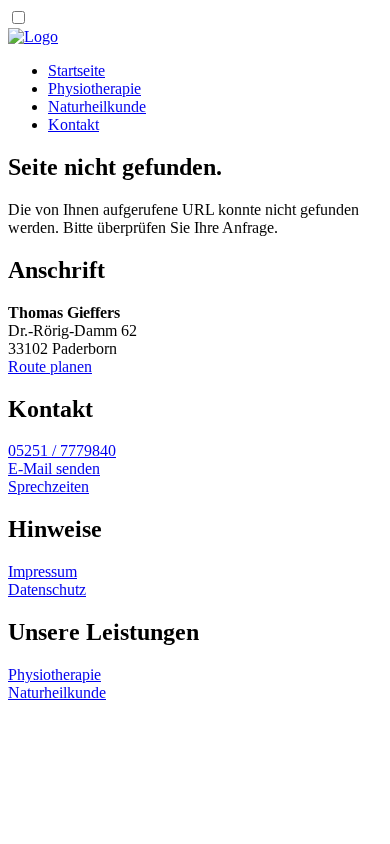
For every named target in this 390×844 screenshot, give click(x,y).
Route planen (50, 366)
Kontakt (73, 124)
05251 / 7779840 (62, 450)
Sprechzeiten (48, 486)
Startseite (76, 70)
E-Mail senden (54, 468)
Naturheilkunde (97, 106)
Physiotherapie (94, 88)
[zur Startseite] (33, 36)
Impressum (42, 571)
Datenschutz (47, 589)
